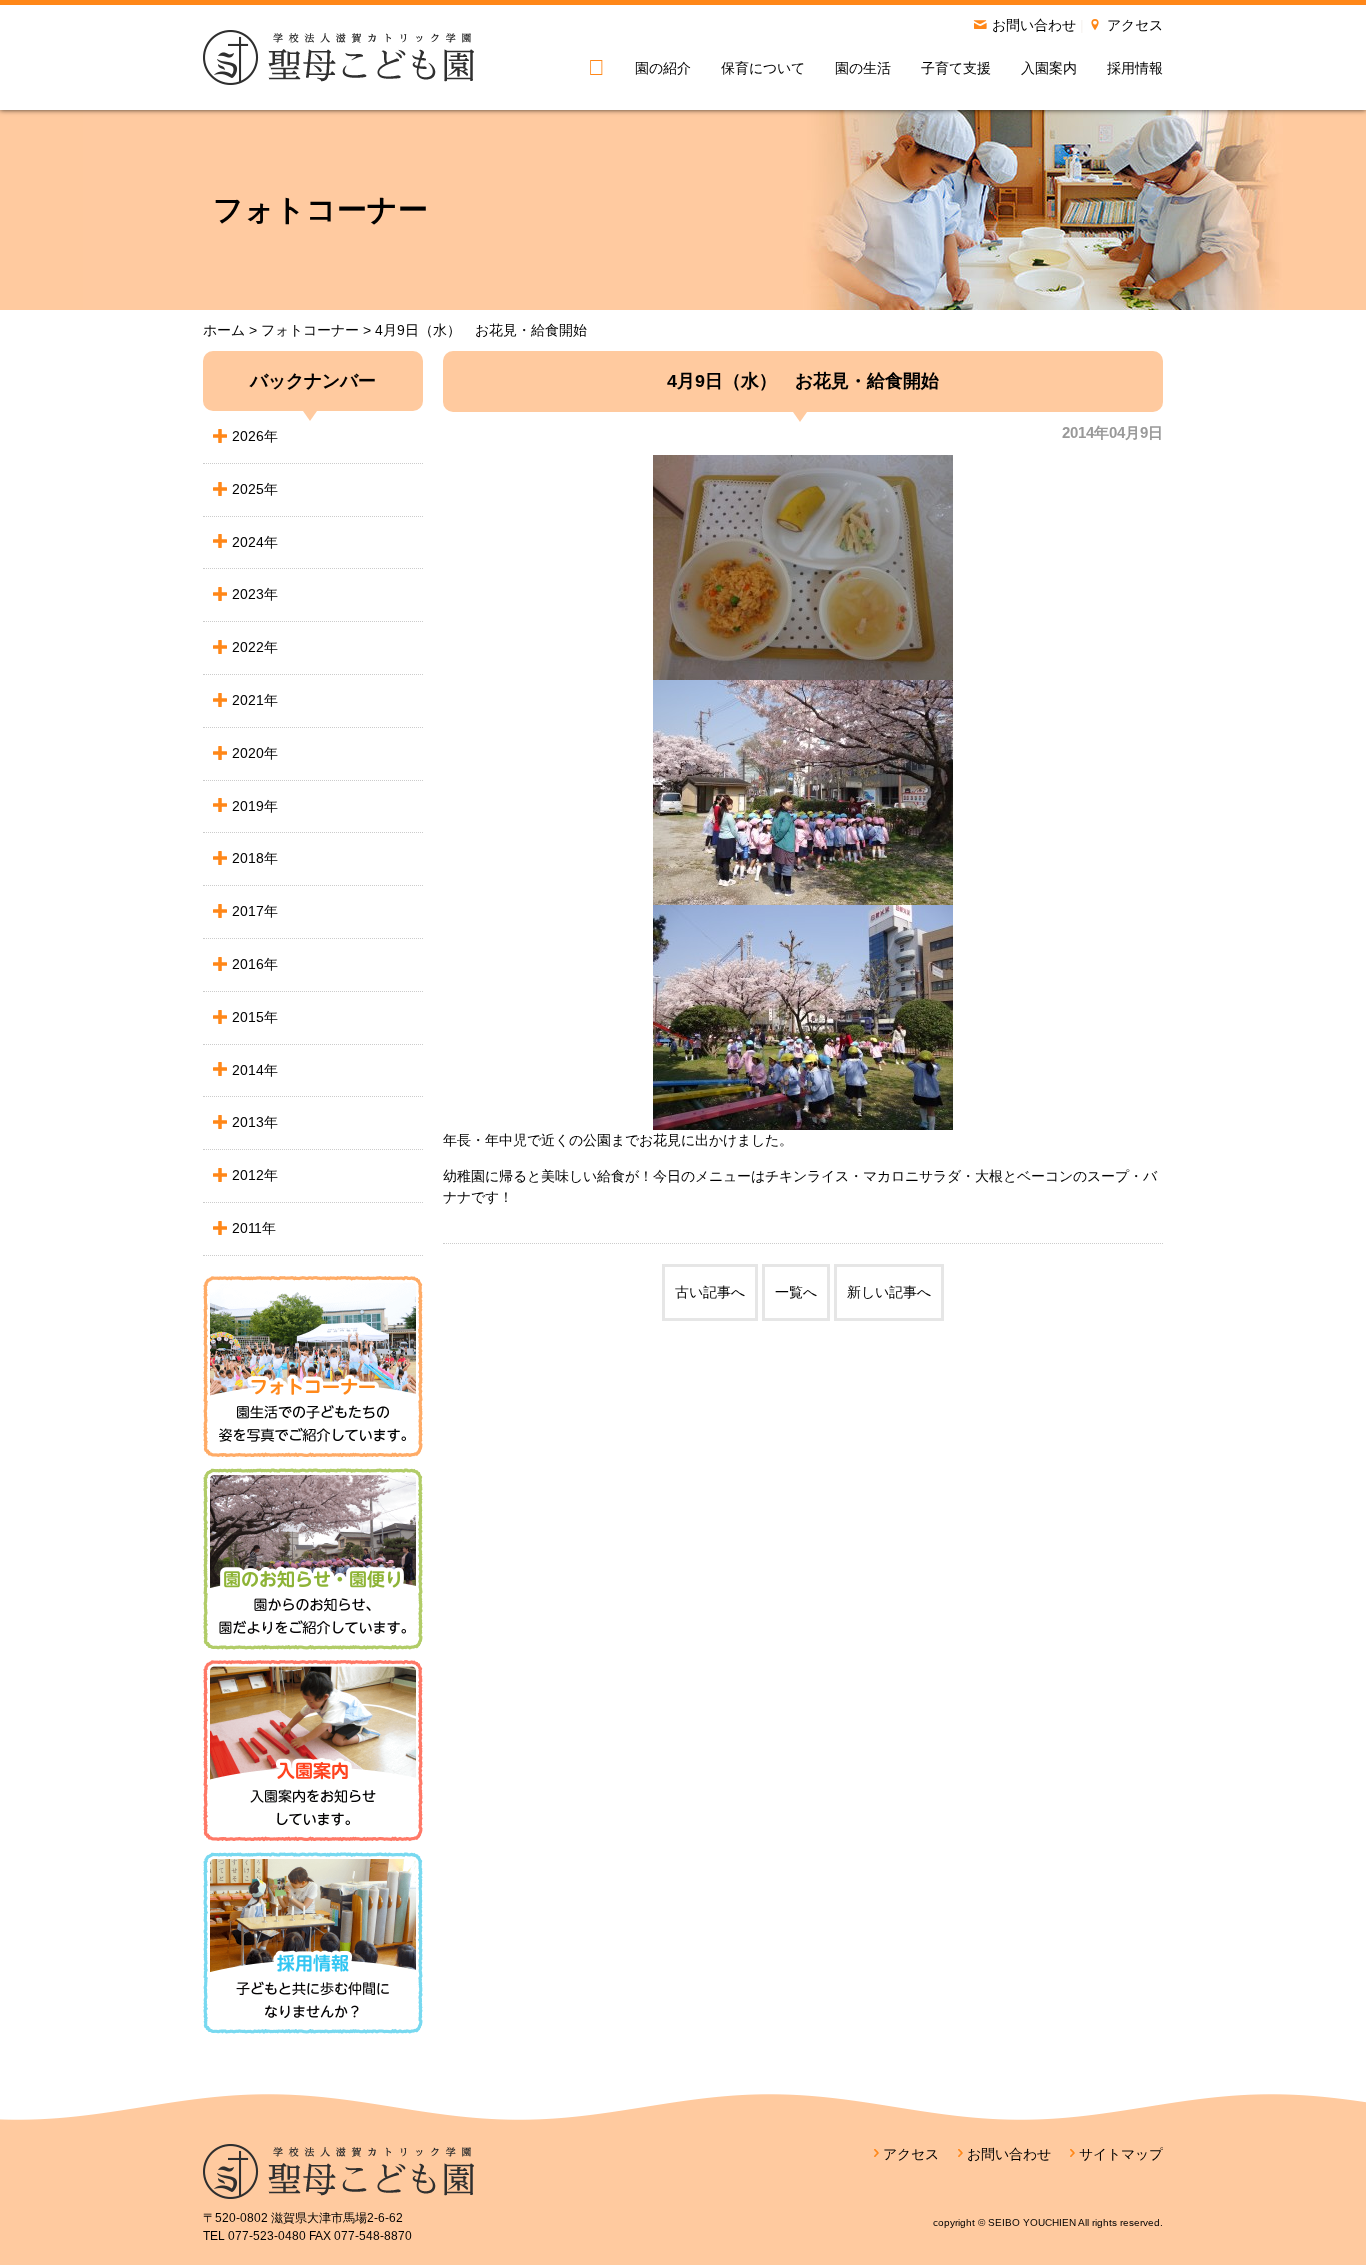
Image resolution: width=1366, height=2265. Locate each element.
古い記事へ (710, 1292)
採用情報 (1135, 68)
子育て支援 (956, 68)
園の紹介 (663, 68)
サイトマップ (1121, 2154)
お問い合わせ (1034, 25)
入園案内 (1049, 68)
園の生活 (863, 68)
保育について (763, 68)
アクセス (1135, 25)
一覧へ (796, 1292)
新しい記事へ (889, 1292)
